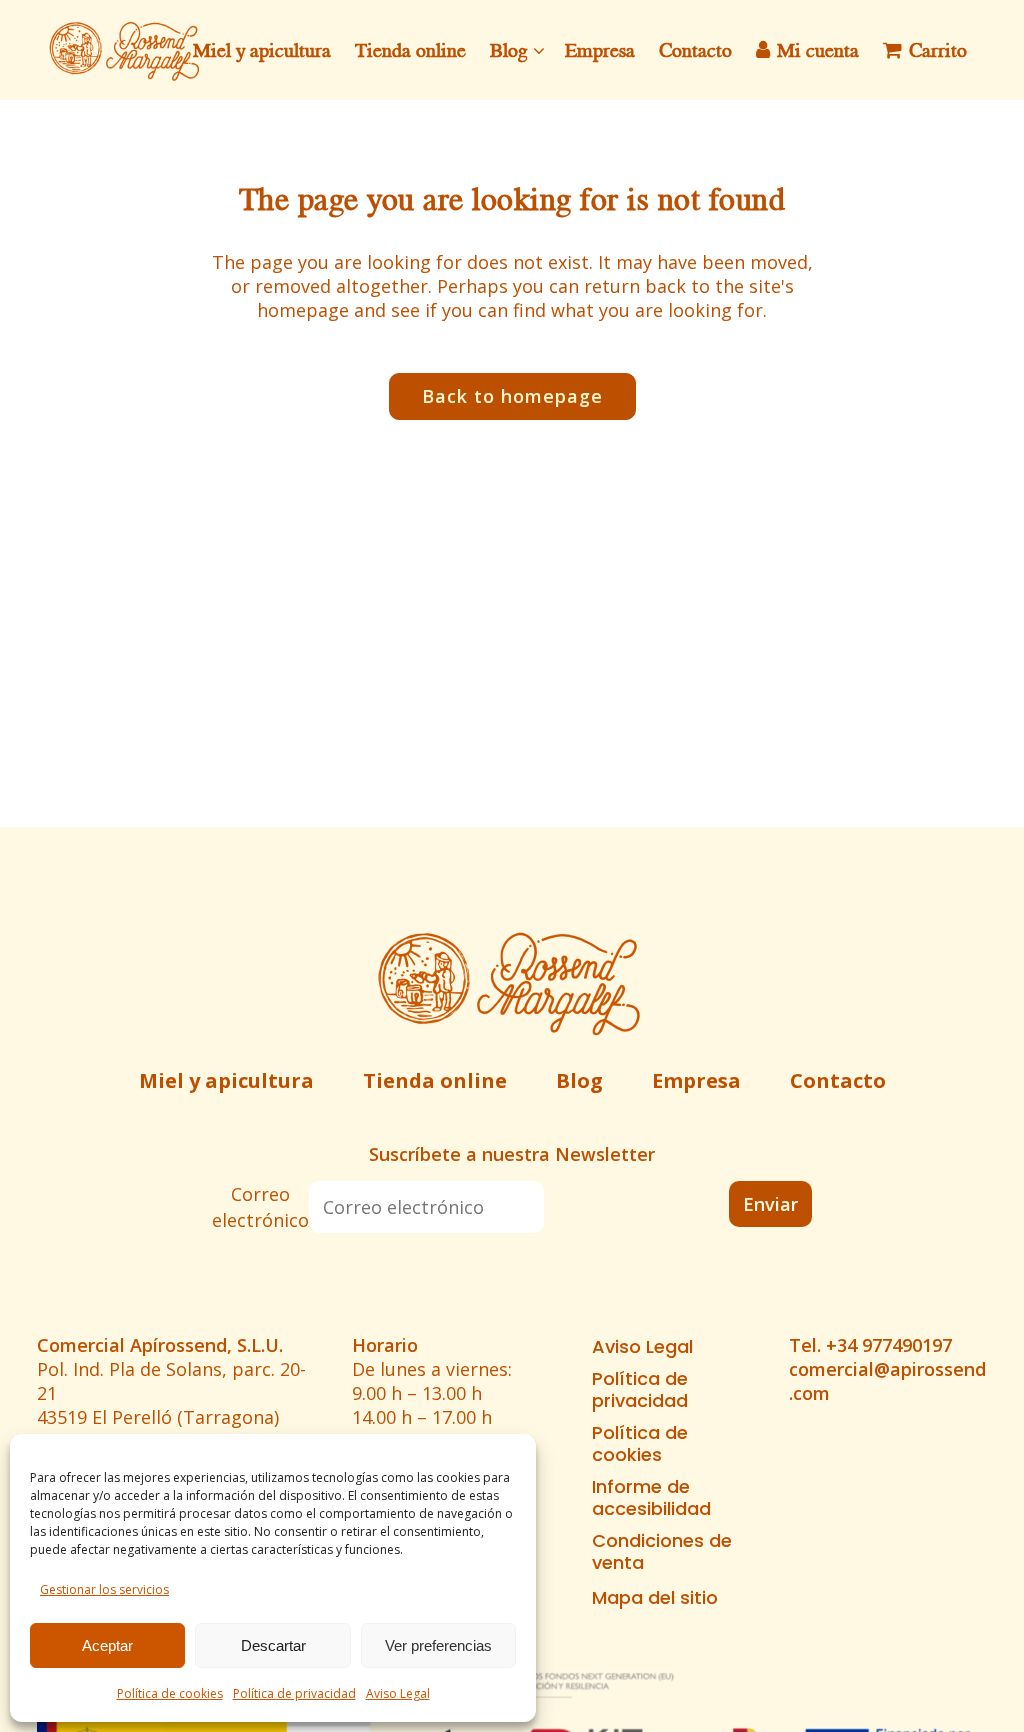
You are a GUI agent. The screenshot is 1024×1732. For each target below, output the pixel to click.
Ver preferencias (438, 1645)
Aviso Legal (398, 1693)
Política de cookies (170, 1693)
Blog (579, 1080)
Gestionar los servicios (104, 1589)
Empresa (696, 1080)
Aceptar (107, 1645)
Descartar (273, 1645)
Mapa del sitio (655, 1598)
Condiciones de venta (662, 1552)
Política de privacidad (294, 1693)
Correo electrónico (260, 1207)
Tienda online (435, 1080)
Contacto (838, 1080)
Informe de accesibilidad (651, 1498)
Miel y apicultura (226, 1080)
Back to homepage (512, 396)
